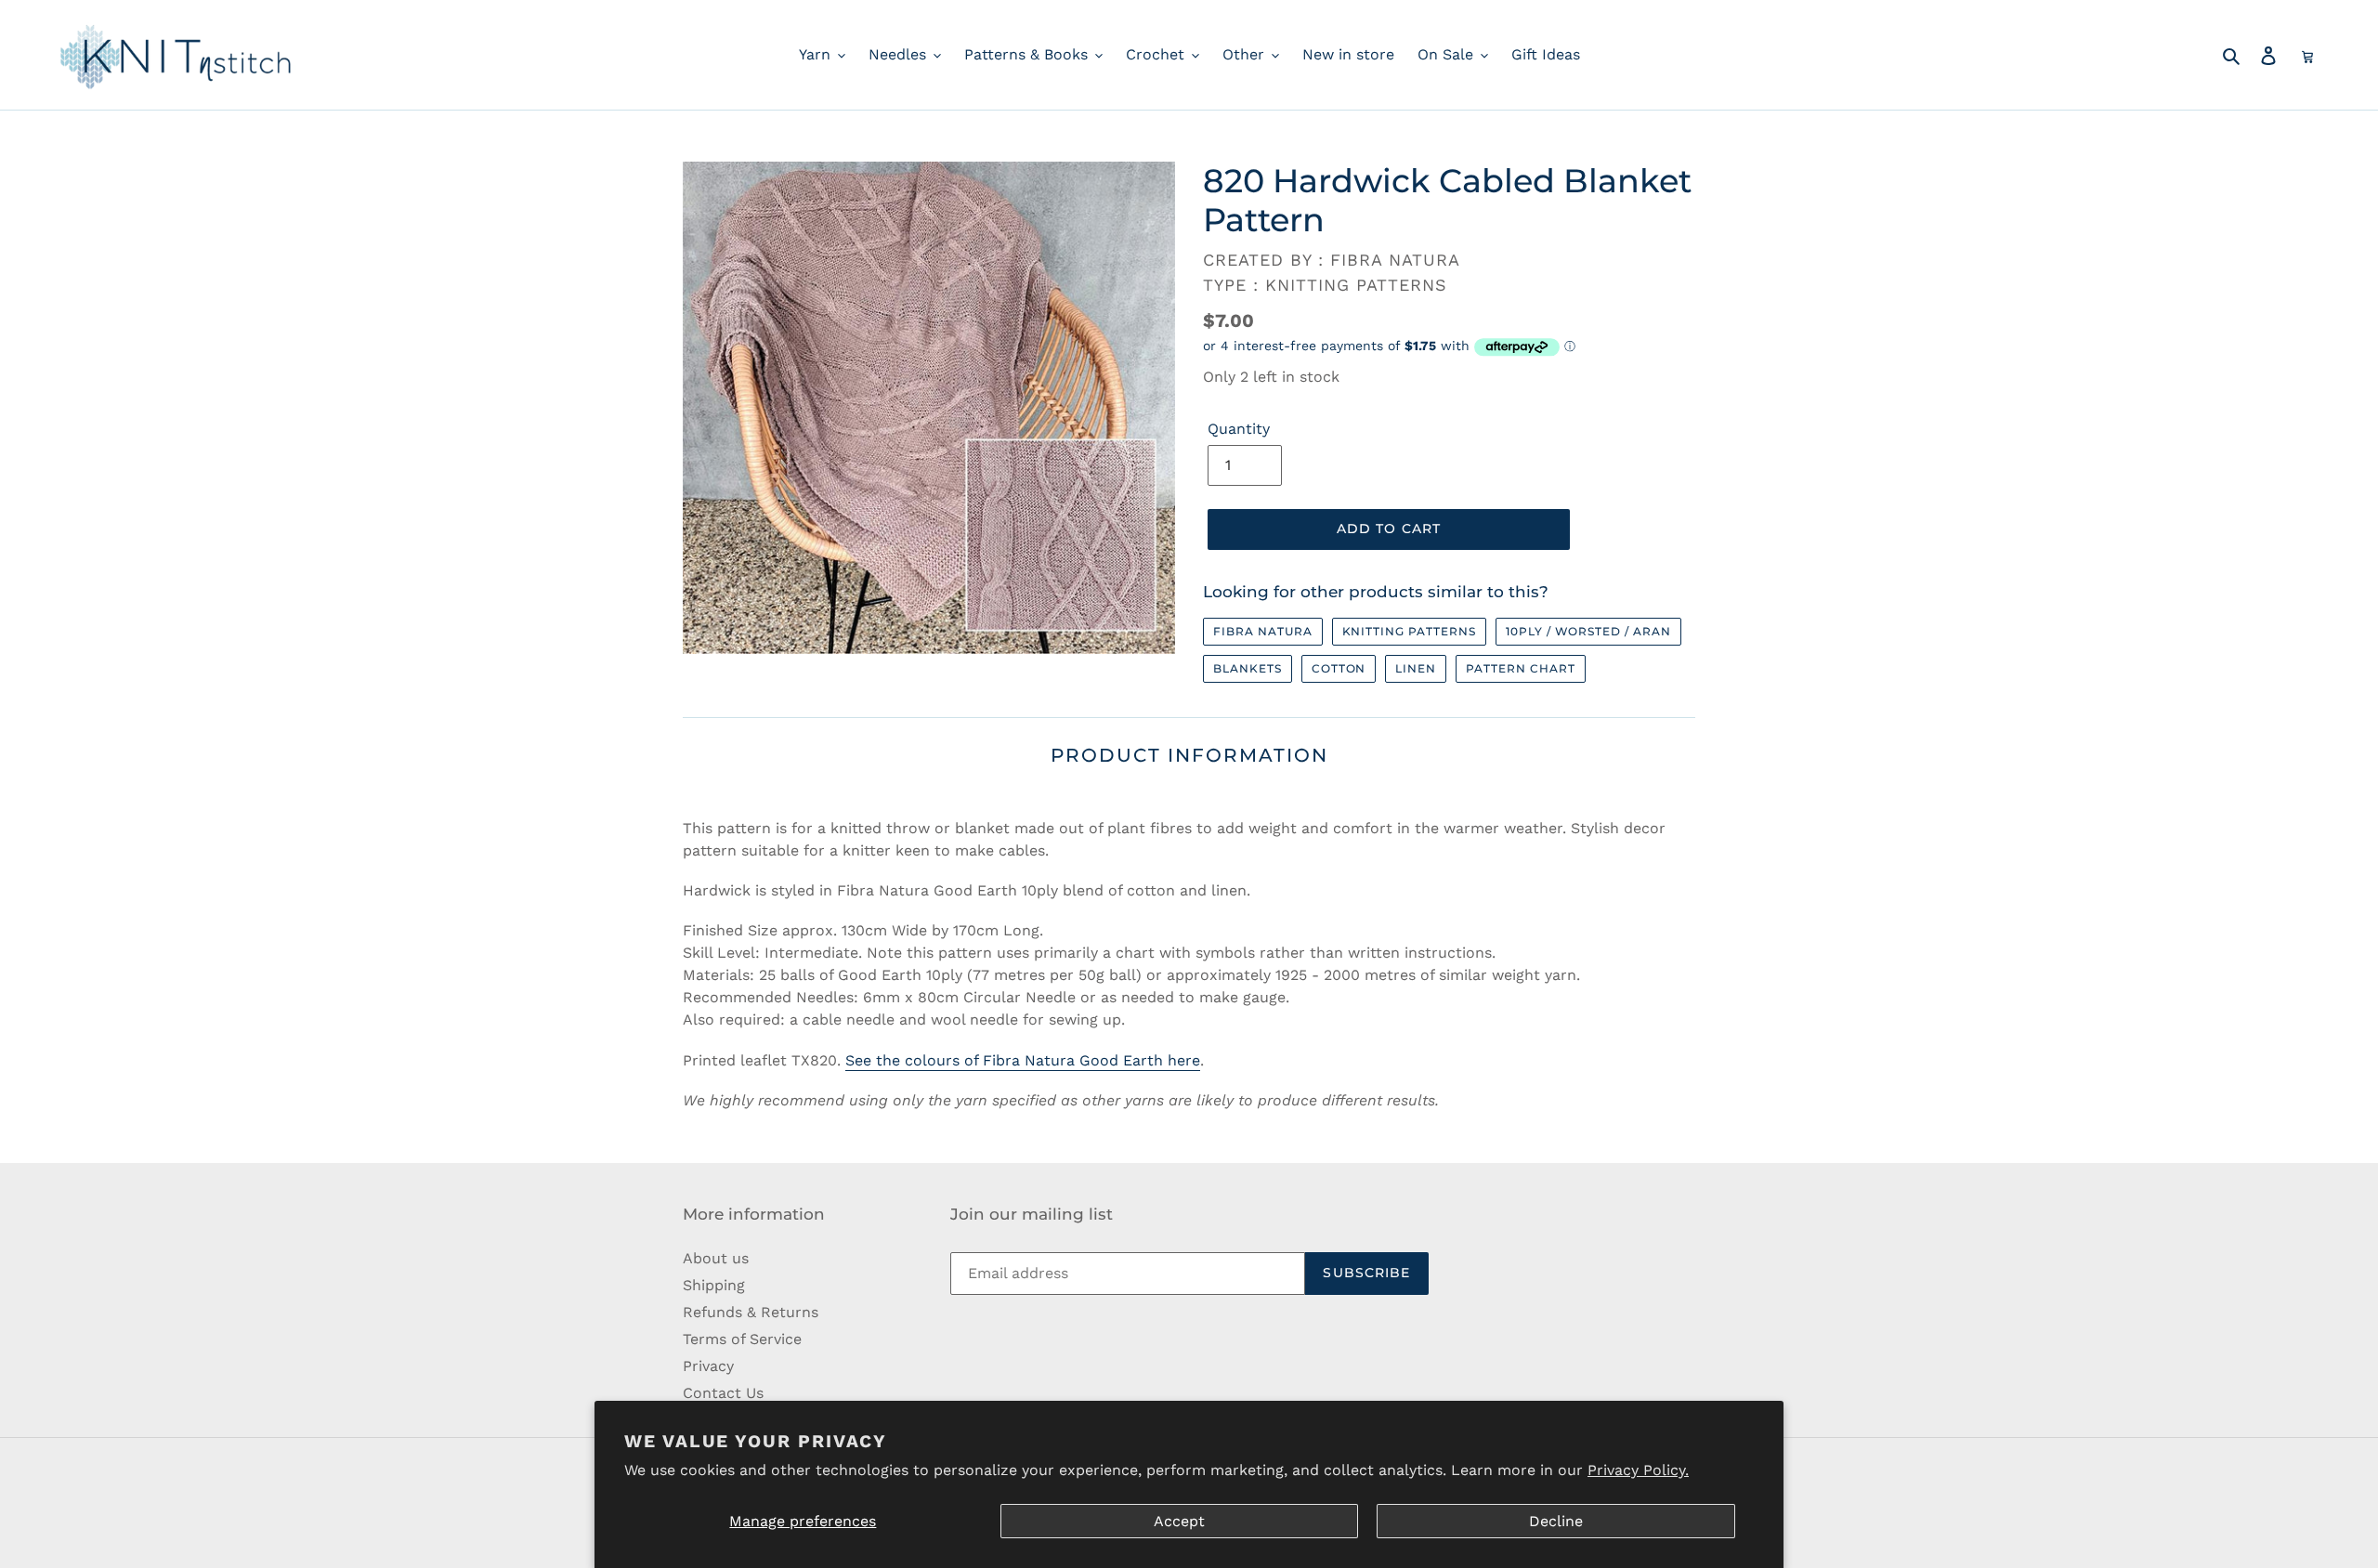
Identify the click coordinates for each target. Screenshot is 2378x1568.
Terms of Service (742, 1339)
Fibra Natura (1263, 631)
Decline (1556, 1521)
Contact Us (723, 1393)
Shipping (714, 1285)
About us (716, 1258)
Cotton (1339, 668)
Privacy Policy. (1638, 1470)
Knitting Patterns (1409, 631)
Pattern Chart (1520, 668)
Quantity (1239, 429)
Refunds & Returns (751, 1312)
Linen (1416, 668)
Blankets (1248, 668)
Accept (1179, 1521)
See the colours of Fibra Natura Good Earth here (1023, 1060)
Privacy (708, 1366)
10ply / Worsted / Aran (1588, 631)
